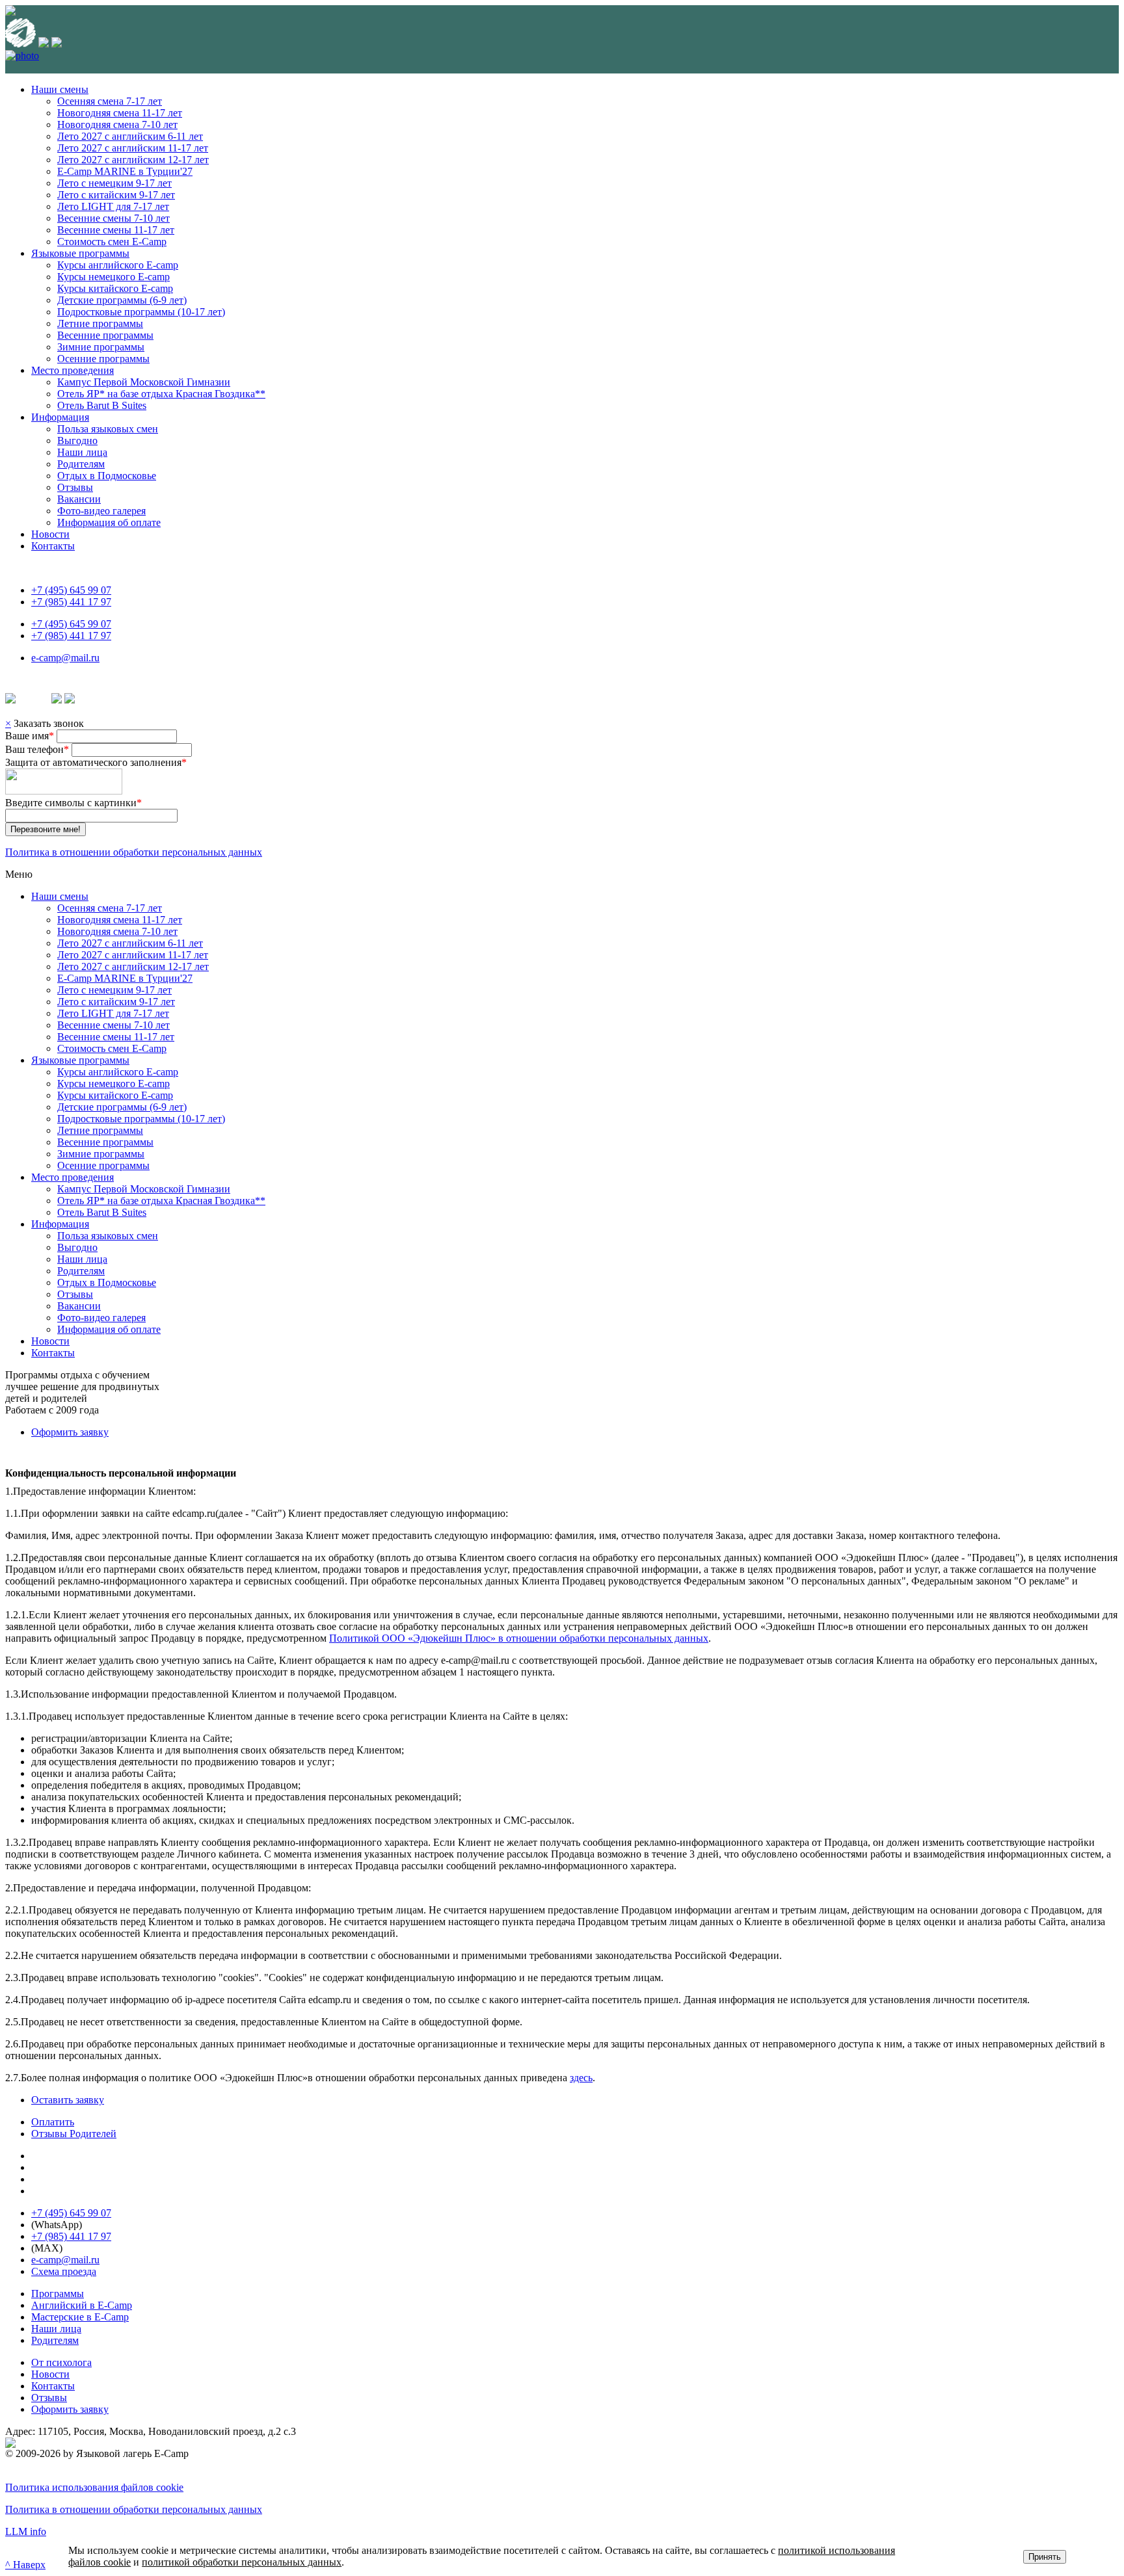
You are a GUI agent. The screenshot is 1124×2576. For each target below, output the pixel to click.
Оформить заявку (70, 1432)
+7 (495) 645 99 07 (71, 590)
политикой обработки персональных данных (242, 2562)
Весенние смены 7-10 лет (114, 218)
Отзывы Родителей (74, 2134)
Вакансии (79, 499)
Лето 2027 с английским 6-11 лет (130, 136)
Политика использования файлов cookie (94, 2487)
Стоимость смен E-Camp (112, 242)
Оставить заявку (68, 2100)
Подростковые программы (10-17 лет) (141, 312)
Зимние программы (101, 347)
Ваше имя (30, 736)
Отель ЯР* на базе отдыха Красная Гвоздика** (161, 394)
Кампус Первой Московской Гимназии (144, 382)
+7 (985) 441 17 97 (71, 602)
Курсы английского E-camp (118, 265)
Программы (58, 2293)
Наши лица (82, 452)
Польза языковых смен (108, 429)
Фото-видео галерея (101, 511)
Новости (50, 534)
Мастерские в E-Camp (80, 2317)
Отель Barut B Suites (102, 405)
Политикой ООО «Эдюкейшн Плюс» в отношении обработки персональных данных (519, 1638)
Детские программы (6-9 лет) (122, 300)
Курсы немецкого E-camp (114, 277)
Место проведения (73, 370)
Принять (1045, 2557)
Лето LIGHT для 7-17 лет (113, 206)
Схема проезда (64, 2271)
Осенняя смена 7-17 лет (110, 101)
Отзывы (75, 487)
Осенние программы (103, 359)
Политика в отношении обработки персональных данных (134, 852)
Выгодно (77, 440)
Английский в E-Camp (82, 2305)
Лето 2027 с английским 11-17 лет (133, 148)
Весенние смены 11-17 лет (116, 230)
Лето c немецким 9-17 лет (114, 183)
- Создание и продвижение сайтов (148, 2442)
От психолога (61, 2362)
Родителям (81, 464)
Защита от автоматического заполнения (96, 762)
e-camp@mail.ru (65, 658)
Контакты (53, 546)
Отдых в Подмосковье (107, 476)
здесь (581, 2078)
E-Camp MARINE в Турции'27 (125, 171)
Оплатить (53, 2122)
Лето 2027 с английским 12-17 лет (133, 160)
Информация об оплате (109, 522)
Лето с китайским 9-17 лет (116, 195)
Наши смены (60, 89)
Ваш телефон (37, 749)
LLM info (26, 2531)
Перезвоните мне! (46, 829)
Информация (60, 417)
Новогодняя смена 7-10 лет (117, 125)
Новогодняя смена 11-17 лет (120, 113)
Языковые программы (80, 253)
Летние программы (100, 323)
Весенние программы (105, 335)
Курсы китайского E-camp (115, 288)
